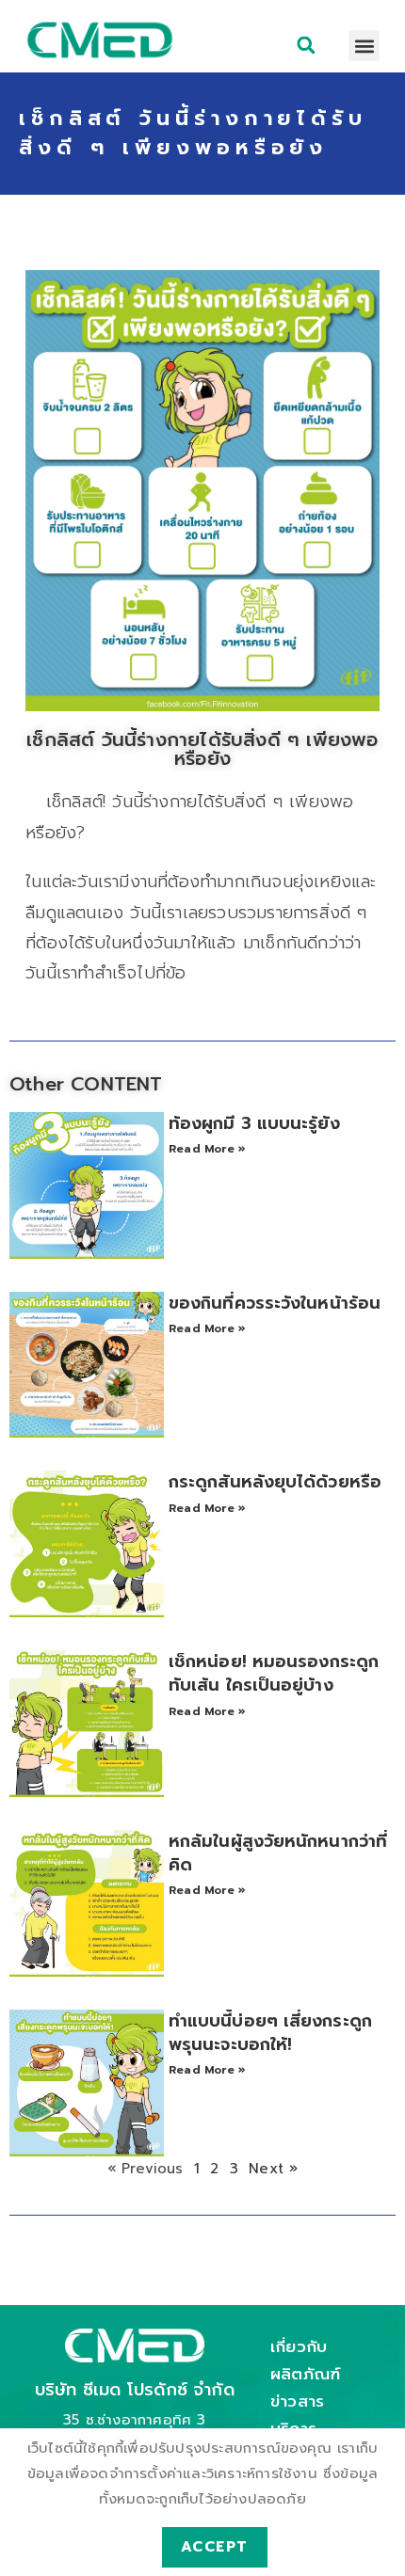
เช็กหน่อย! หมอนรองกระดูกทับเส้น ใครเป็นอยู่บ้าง (274, 1673)
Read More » (207, 1149)
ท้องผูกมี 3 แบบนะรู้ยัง (254, 1123)
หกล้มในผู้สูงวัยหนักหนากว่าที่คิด (278, 1853)
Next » (273, 2169)
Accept (215, 2547)
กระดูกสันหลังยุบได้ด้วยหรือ (275, 1482)
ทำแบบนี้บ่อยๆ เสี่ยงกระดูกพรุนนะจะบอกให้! (270, 2033)
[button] (307, 45)
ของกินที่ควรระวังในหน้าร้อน (275, 1303)
